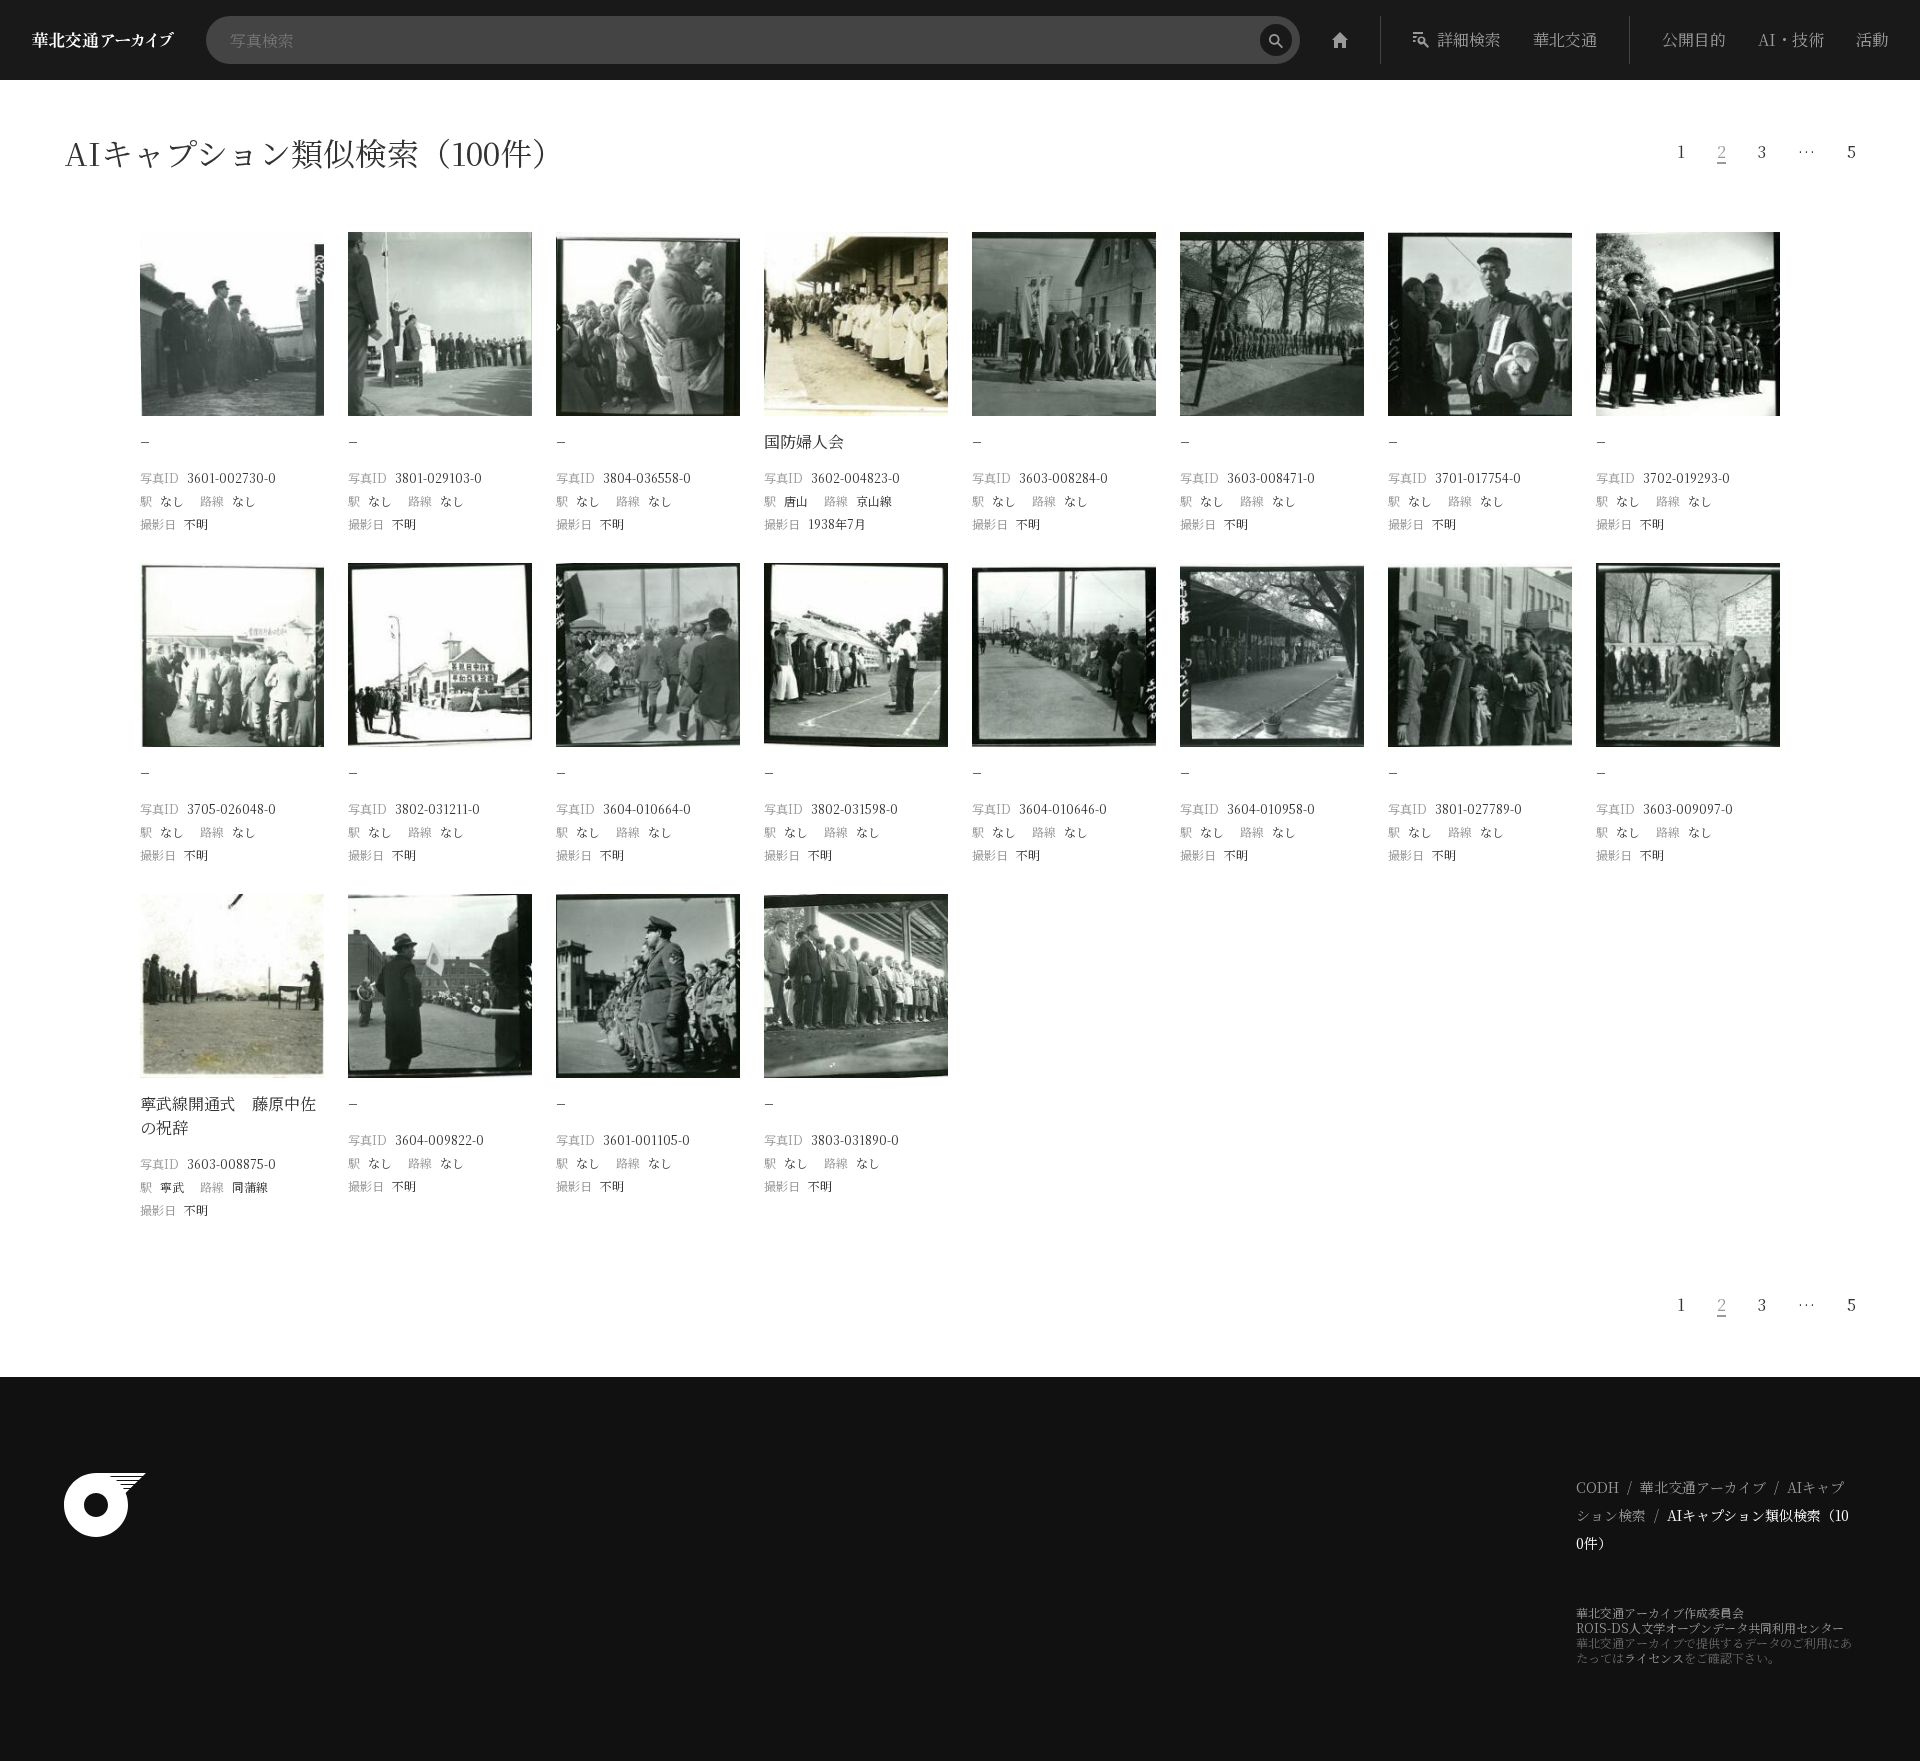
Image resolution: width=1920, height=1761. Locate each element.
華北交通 (1565, 39)
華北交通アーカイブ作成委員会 (1660, 1612)
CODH (1597, 1487)
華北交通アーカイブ (1703, 1487)
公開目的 (1694, 39)
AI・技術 (1791, 39)
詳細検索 (1469, 39)
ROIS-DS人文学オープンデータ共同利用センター (1710, 1627)
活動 (1872, 39)
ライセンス (1654, 1657)
